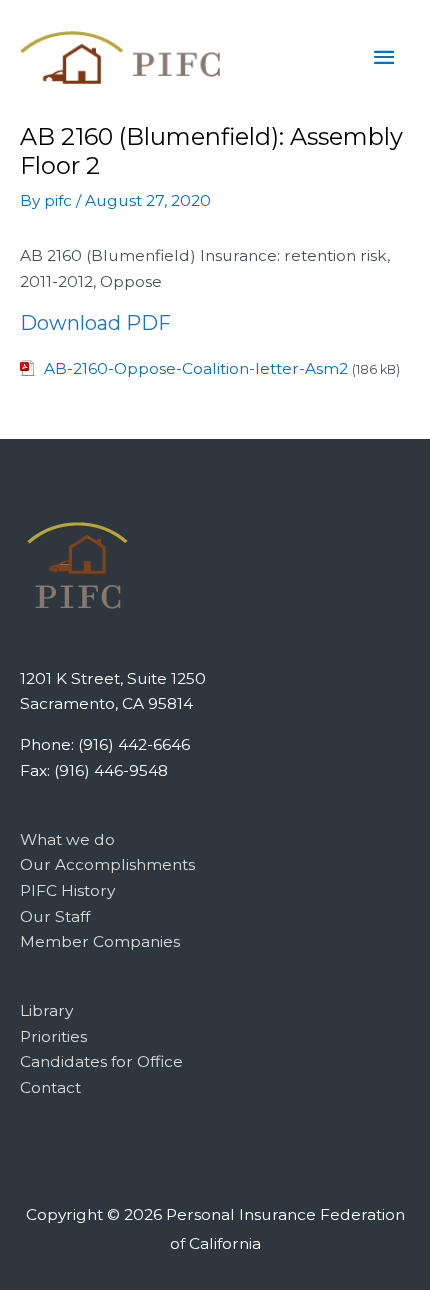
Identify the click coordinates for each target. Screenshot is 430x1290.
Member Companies (100, 941)
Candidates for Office (101, 1061)
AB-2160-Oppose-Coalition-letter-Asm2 (196, 368)
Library (46, 1010)
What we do (67, 839)
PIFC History (67, 890)
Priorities (53, 1036)
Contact (50, 1087)
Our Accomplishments (107, 864)
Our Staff (55, 916)
